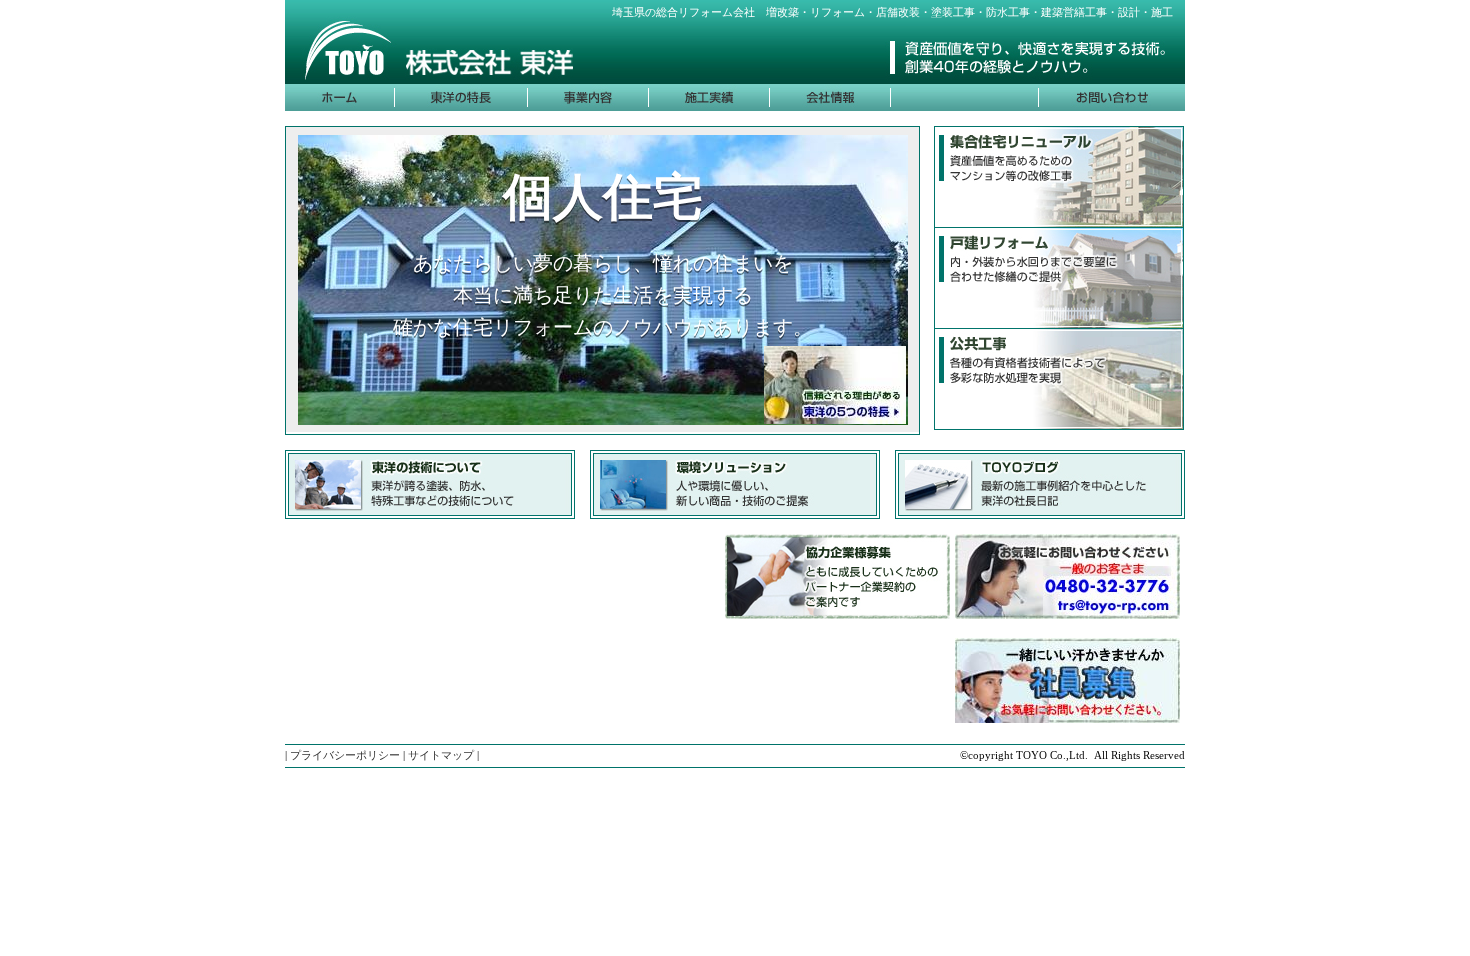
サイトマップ (441, 755)
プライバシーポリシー (345, 755)
